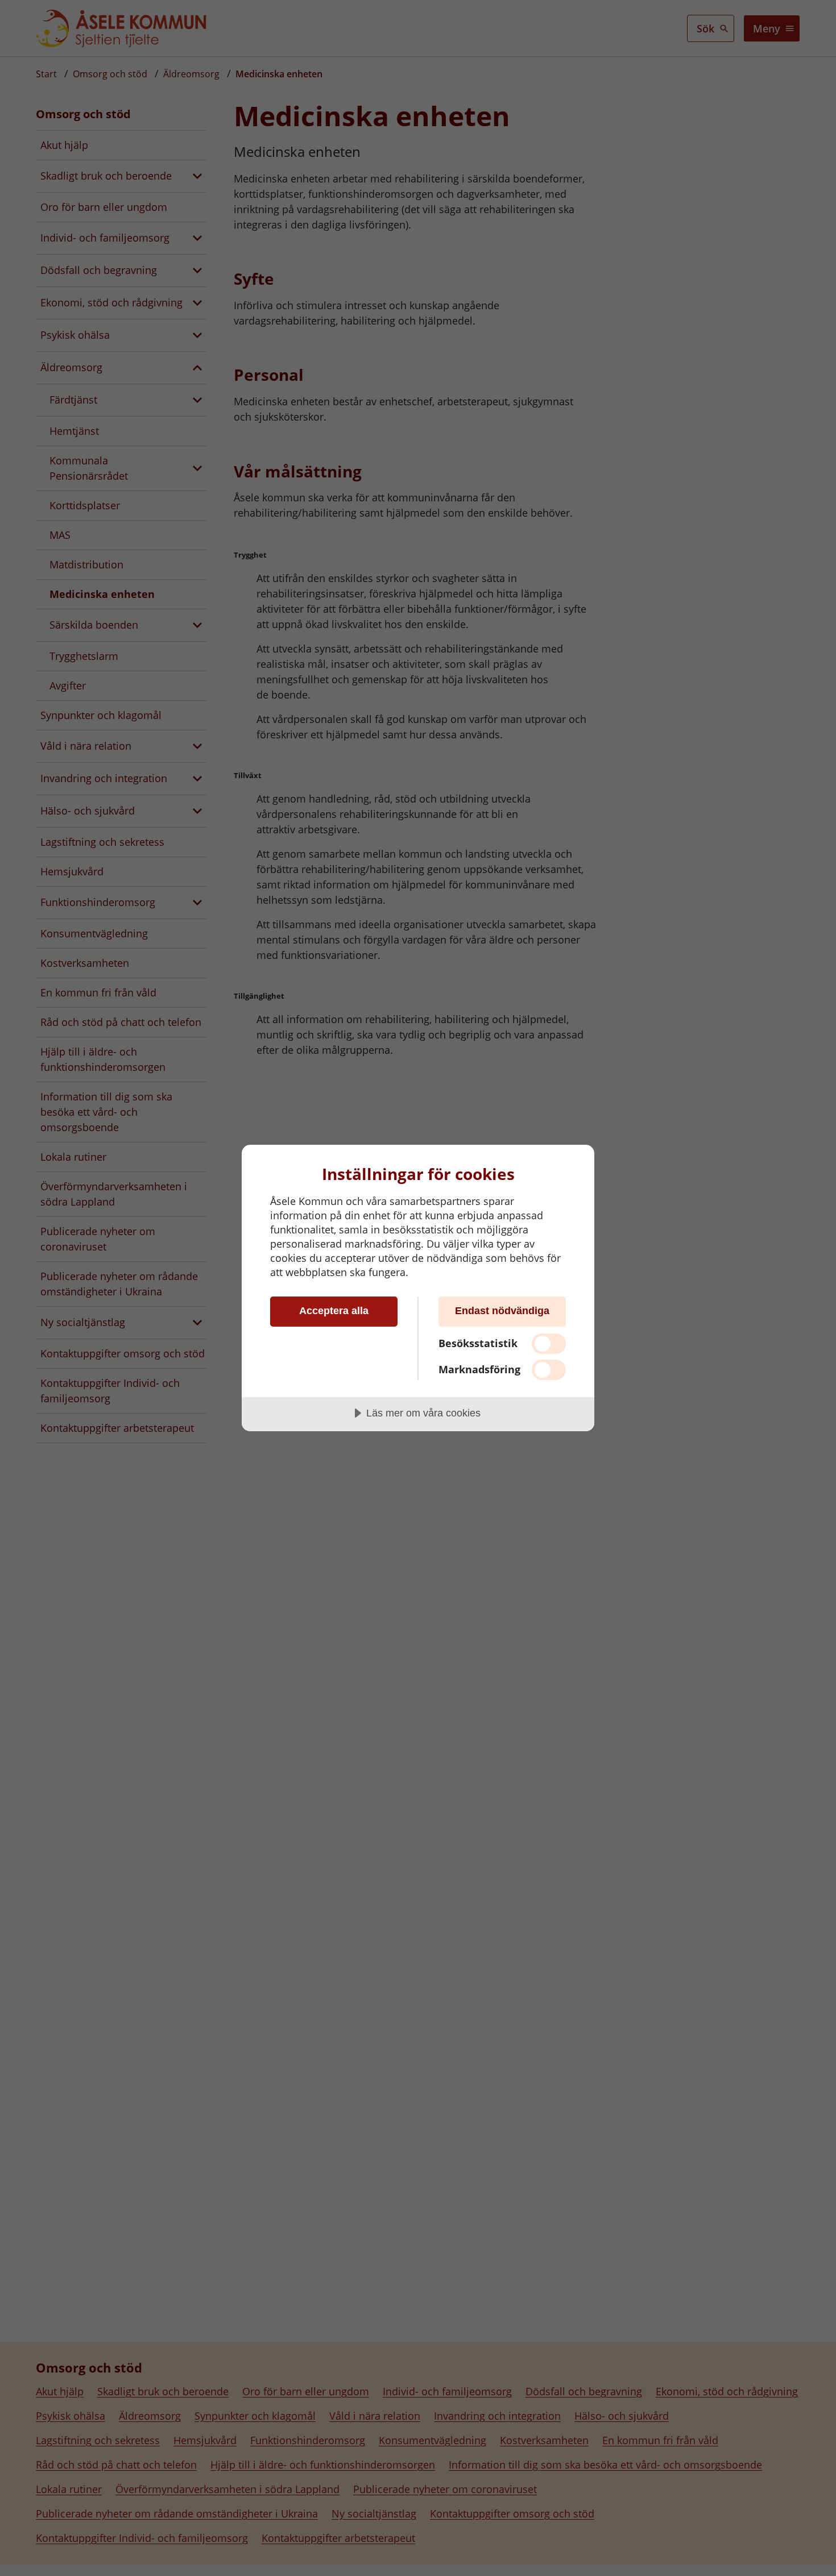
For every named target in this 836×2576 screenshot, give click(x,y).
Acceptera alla (334, 1311)
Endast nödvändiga (502, 1311)
